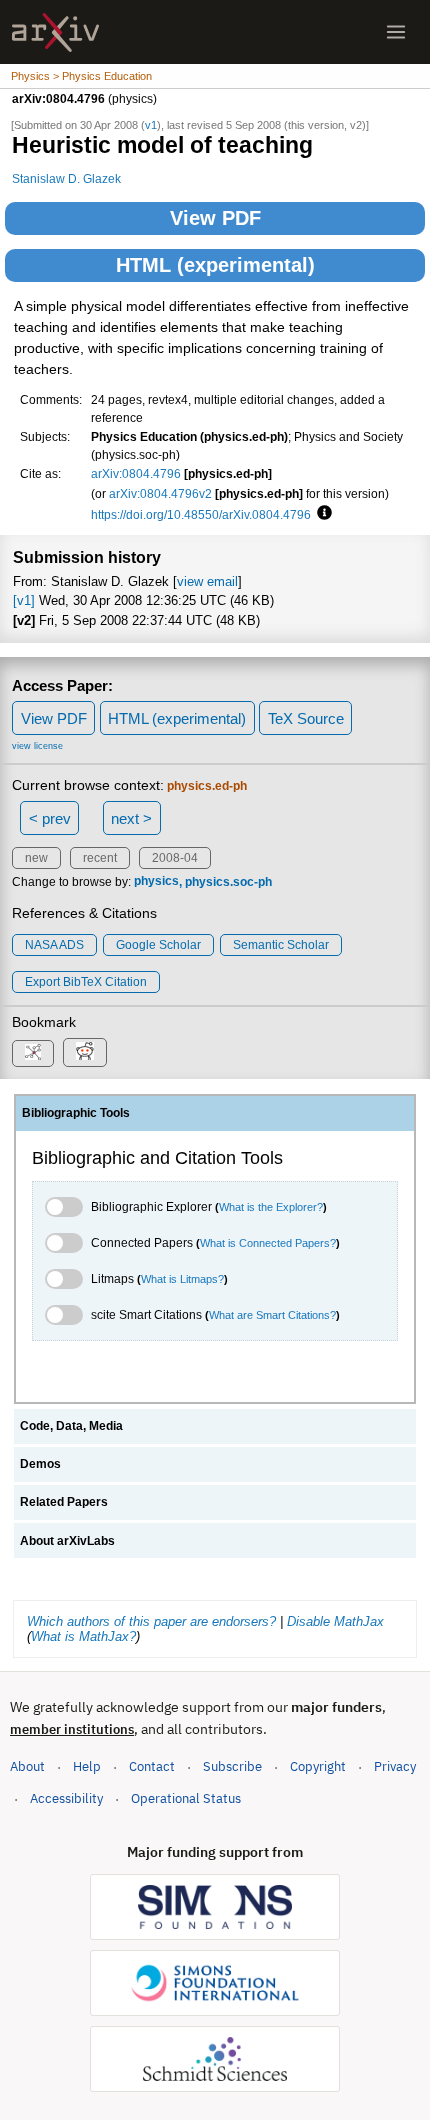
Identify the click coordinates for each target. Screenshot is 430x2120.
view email (207, 581)
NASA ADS (54, 945)
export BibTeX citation (86, 982)
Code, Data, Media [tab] (71, 1426)
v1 (151, 125)
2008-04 (175, 858)
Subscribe (232, 1766)
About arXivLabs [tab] (67, 1541)
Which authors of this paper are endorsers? (151, 1621)
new (36, 858)
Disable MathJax (335, 1621)
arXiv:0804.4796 (136, 473)
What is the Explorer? (271, 1207)
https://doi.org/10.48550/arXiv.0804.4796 (201, 514)
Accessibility (66, 1798)
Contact (152, 1766)
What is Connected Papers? (268, 1243)
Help (87, 1766)
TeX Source (306, 718)
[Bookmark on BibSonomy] (33, 1053)
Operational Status (186, 1798)
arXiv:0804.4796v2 (160, 493)
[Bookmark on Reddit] (85, 1052)
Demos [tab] (40, 1464)
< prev (50, 818)
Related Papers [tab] (64, 1502)
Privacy (395, 1766)
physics (156, 882)
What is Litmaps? (182, 1279)
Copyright (318, 1766)
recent (100, 858)
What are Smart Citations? (272, 1315)
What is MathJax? (83, 1636)
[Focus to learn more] (321, 514)
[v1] (24, 600)
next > (131, 818)
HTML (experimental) (215, 265)
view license (37, 746)
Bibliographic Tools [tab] (76, 1113)
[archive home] (55, 32)
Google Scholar (158, 945)
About (27, 1766)
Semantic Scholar (281, 945)
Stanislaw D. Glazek (66, 178)
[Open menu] (396, 32)
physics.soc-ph (228, 882)
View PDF (215, 218)
